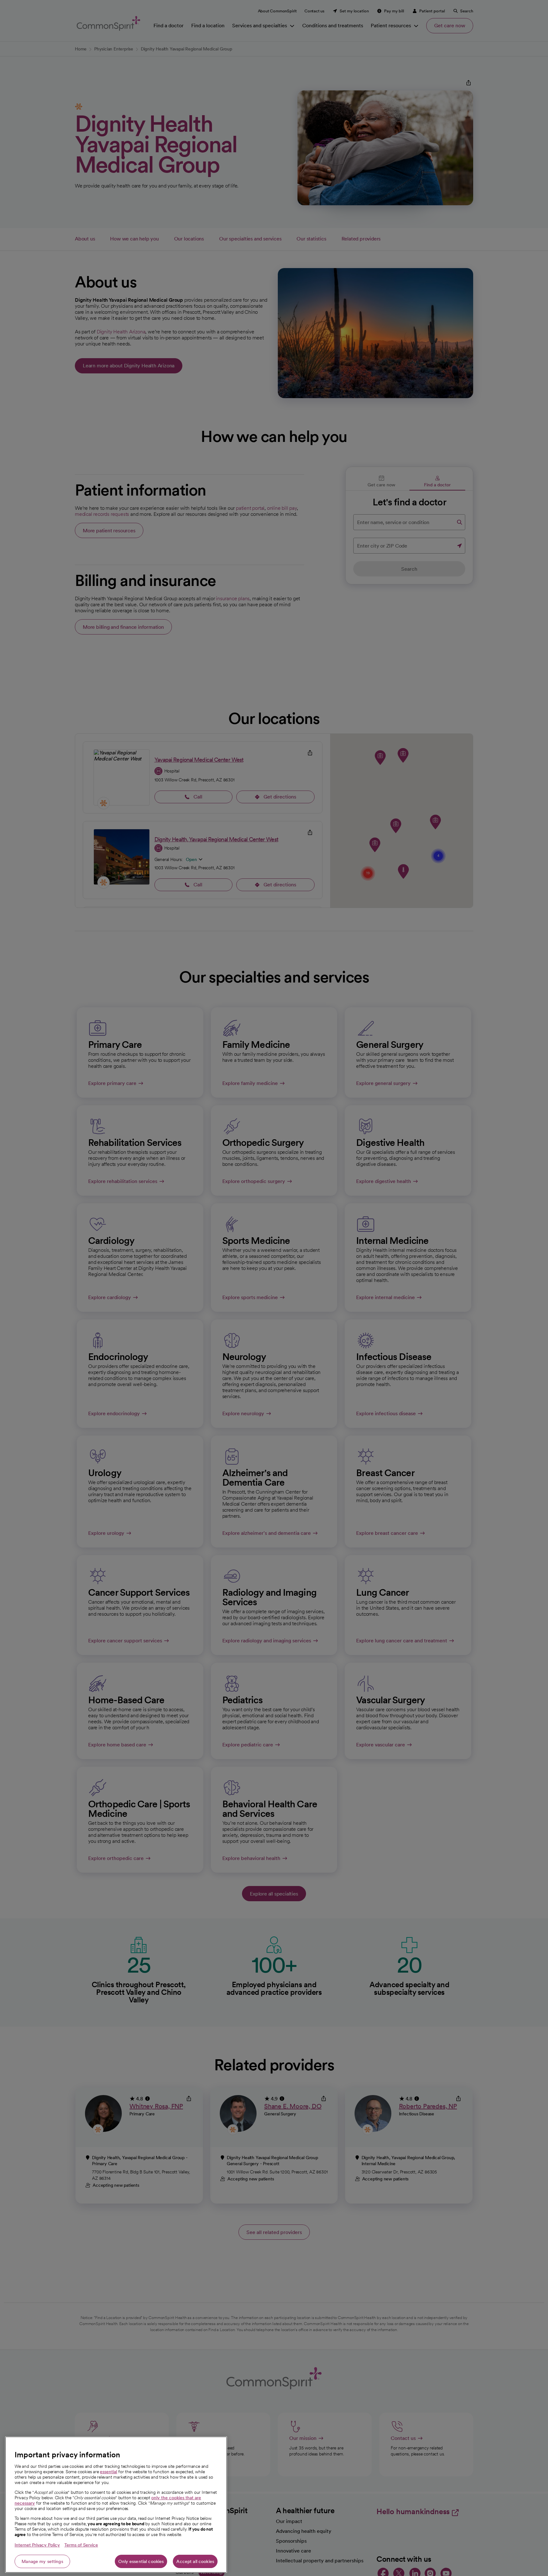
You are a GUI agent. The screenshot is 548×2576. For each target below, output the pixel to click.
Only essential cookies (141, 2561)
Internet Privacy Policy (37, 2545)
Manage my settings (42, 2561)
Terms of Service (81, 2545)
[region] (116, 2505)
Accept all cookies (195, 2561)
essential (108, 2472)
